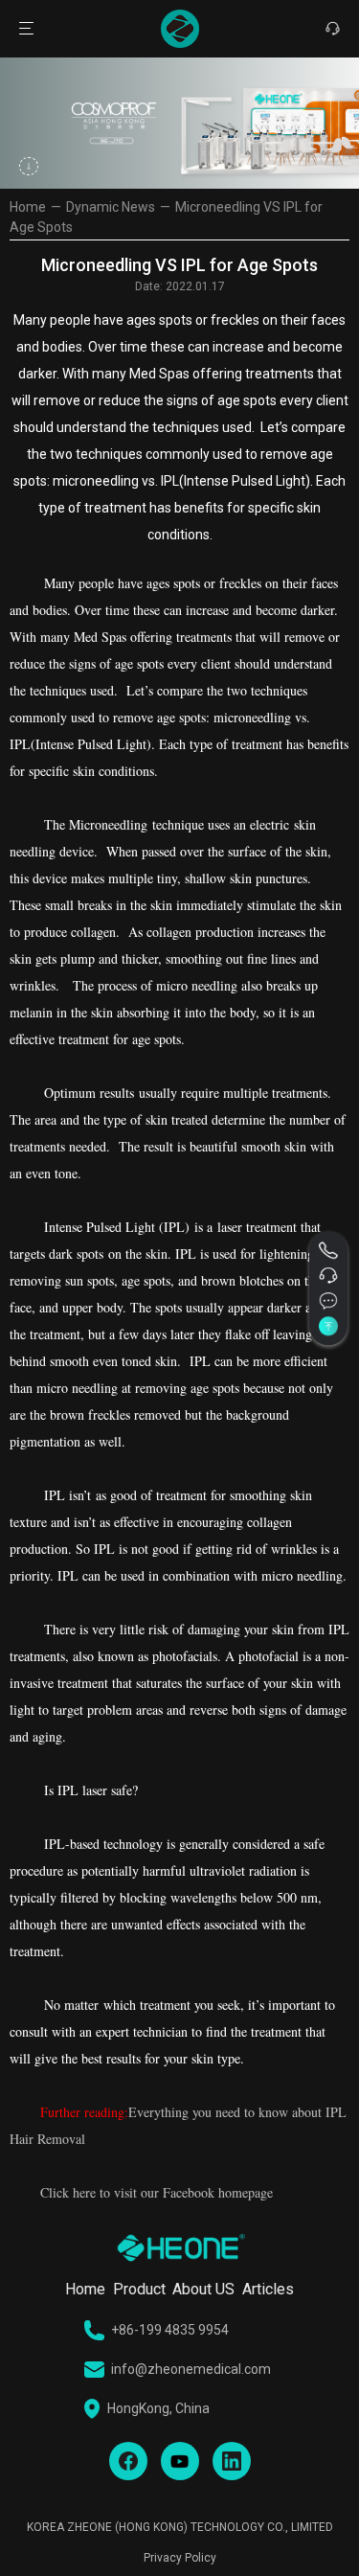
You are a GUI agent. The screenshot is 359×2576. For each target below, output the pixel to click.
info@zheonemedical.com (191, 2369)
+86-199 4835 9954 (170, 2330)
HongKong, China (158, 2408)
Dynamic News (111, 207)
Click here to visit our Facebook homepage (157, 2192)
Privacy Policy (180, 2558)
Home (28, 207)
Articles (268, 2289)
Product (139, 2289)
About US (203, 2289)
